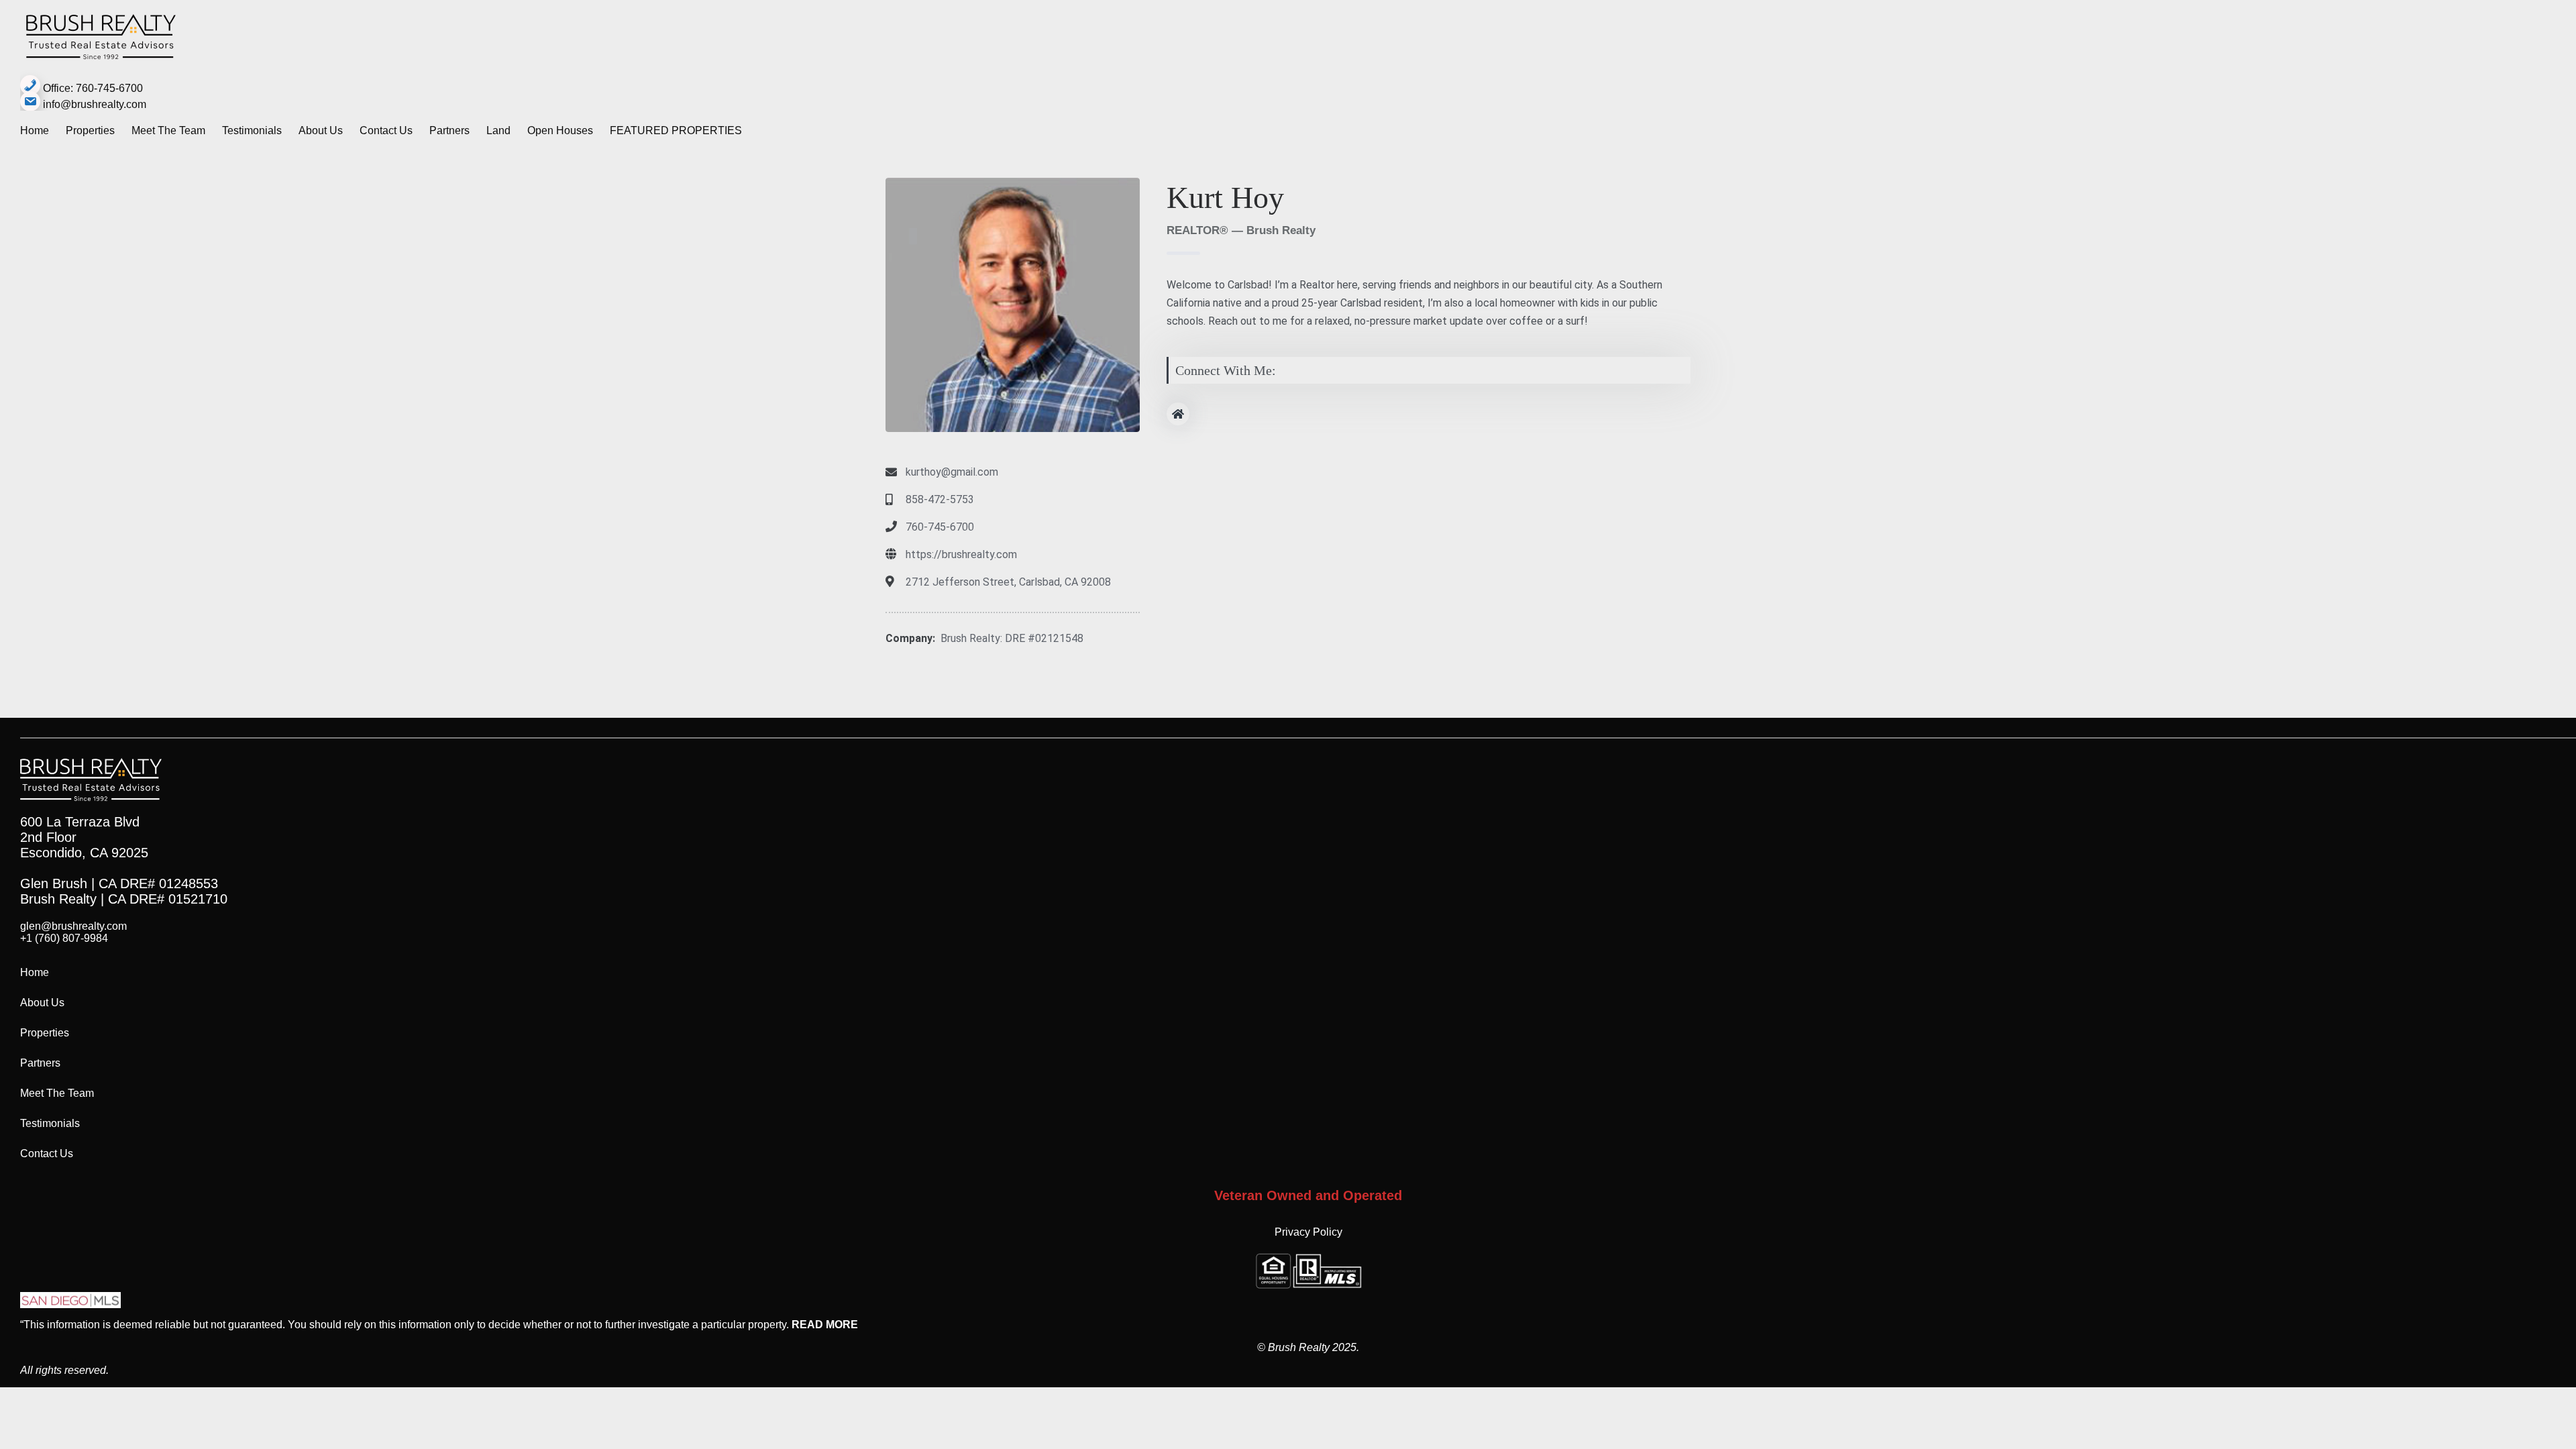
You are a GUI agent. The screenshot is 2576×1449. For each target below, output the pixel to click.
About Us (321, 130)
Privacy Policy (1308, 1232)
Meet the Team (168, 130)
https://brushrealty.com (961, 554)
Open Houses (560, 130)
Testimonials (252, 130)
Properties (90, 130)
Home (35, 130)
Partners (449, 130)
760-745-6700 (940, 527)
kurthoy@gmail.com (952, 472)
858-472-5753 (940, 499)
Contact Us (386, 130)
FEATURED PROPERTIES (676, 130)
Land (498, 130)
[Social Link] (1178, 414)
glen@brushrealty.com (73, 926)
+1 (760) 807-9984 (64, 938)
